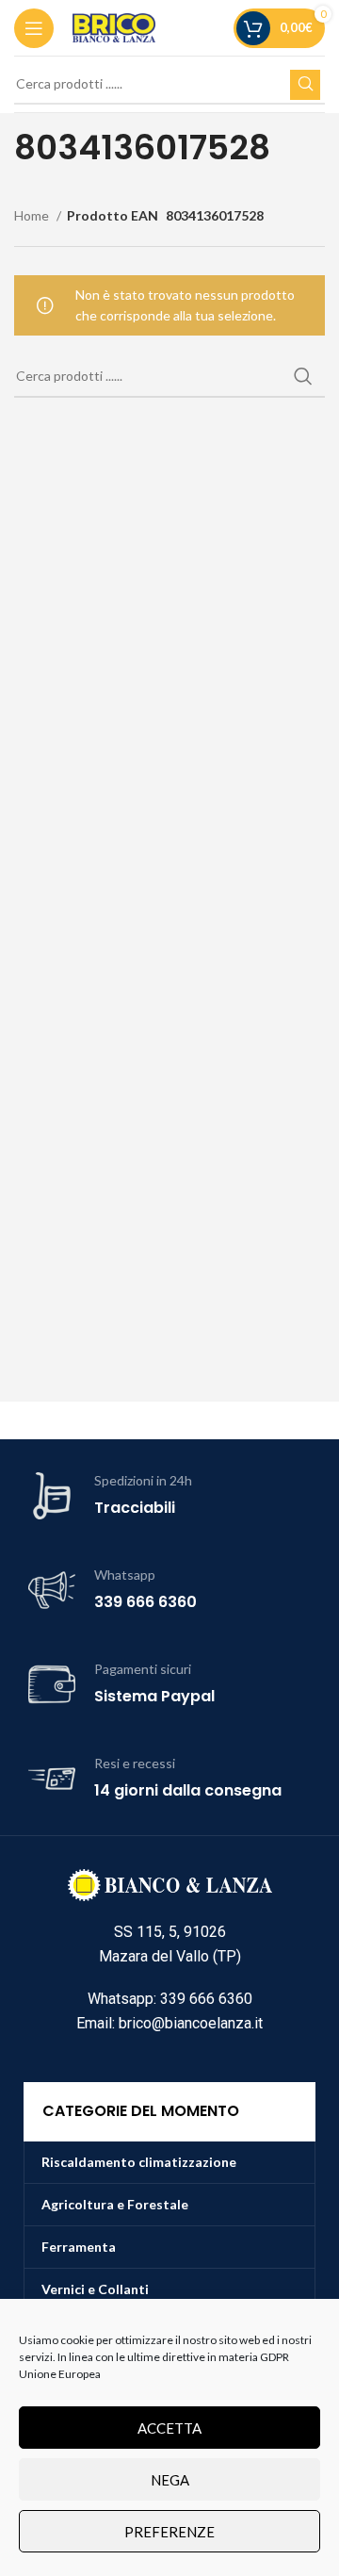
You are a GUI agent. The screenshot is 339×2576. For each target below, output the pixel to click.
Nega (170, 2480)
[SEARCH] (305, 85)
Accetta (169, 2428)
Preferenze (169, 2532)
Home (33, 215)
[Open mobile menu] (34, 28)
